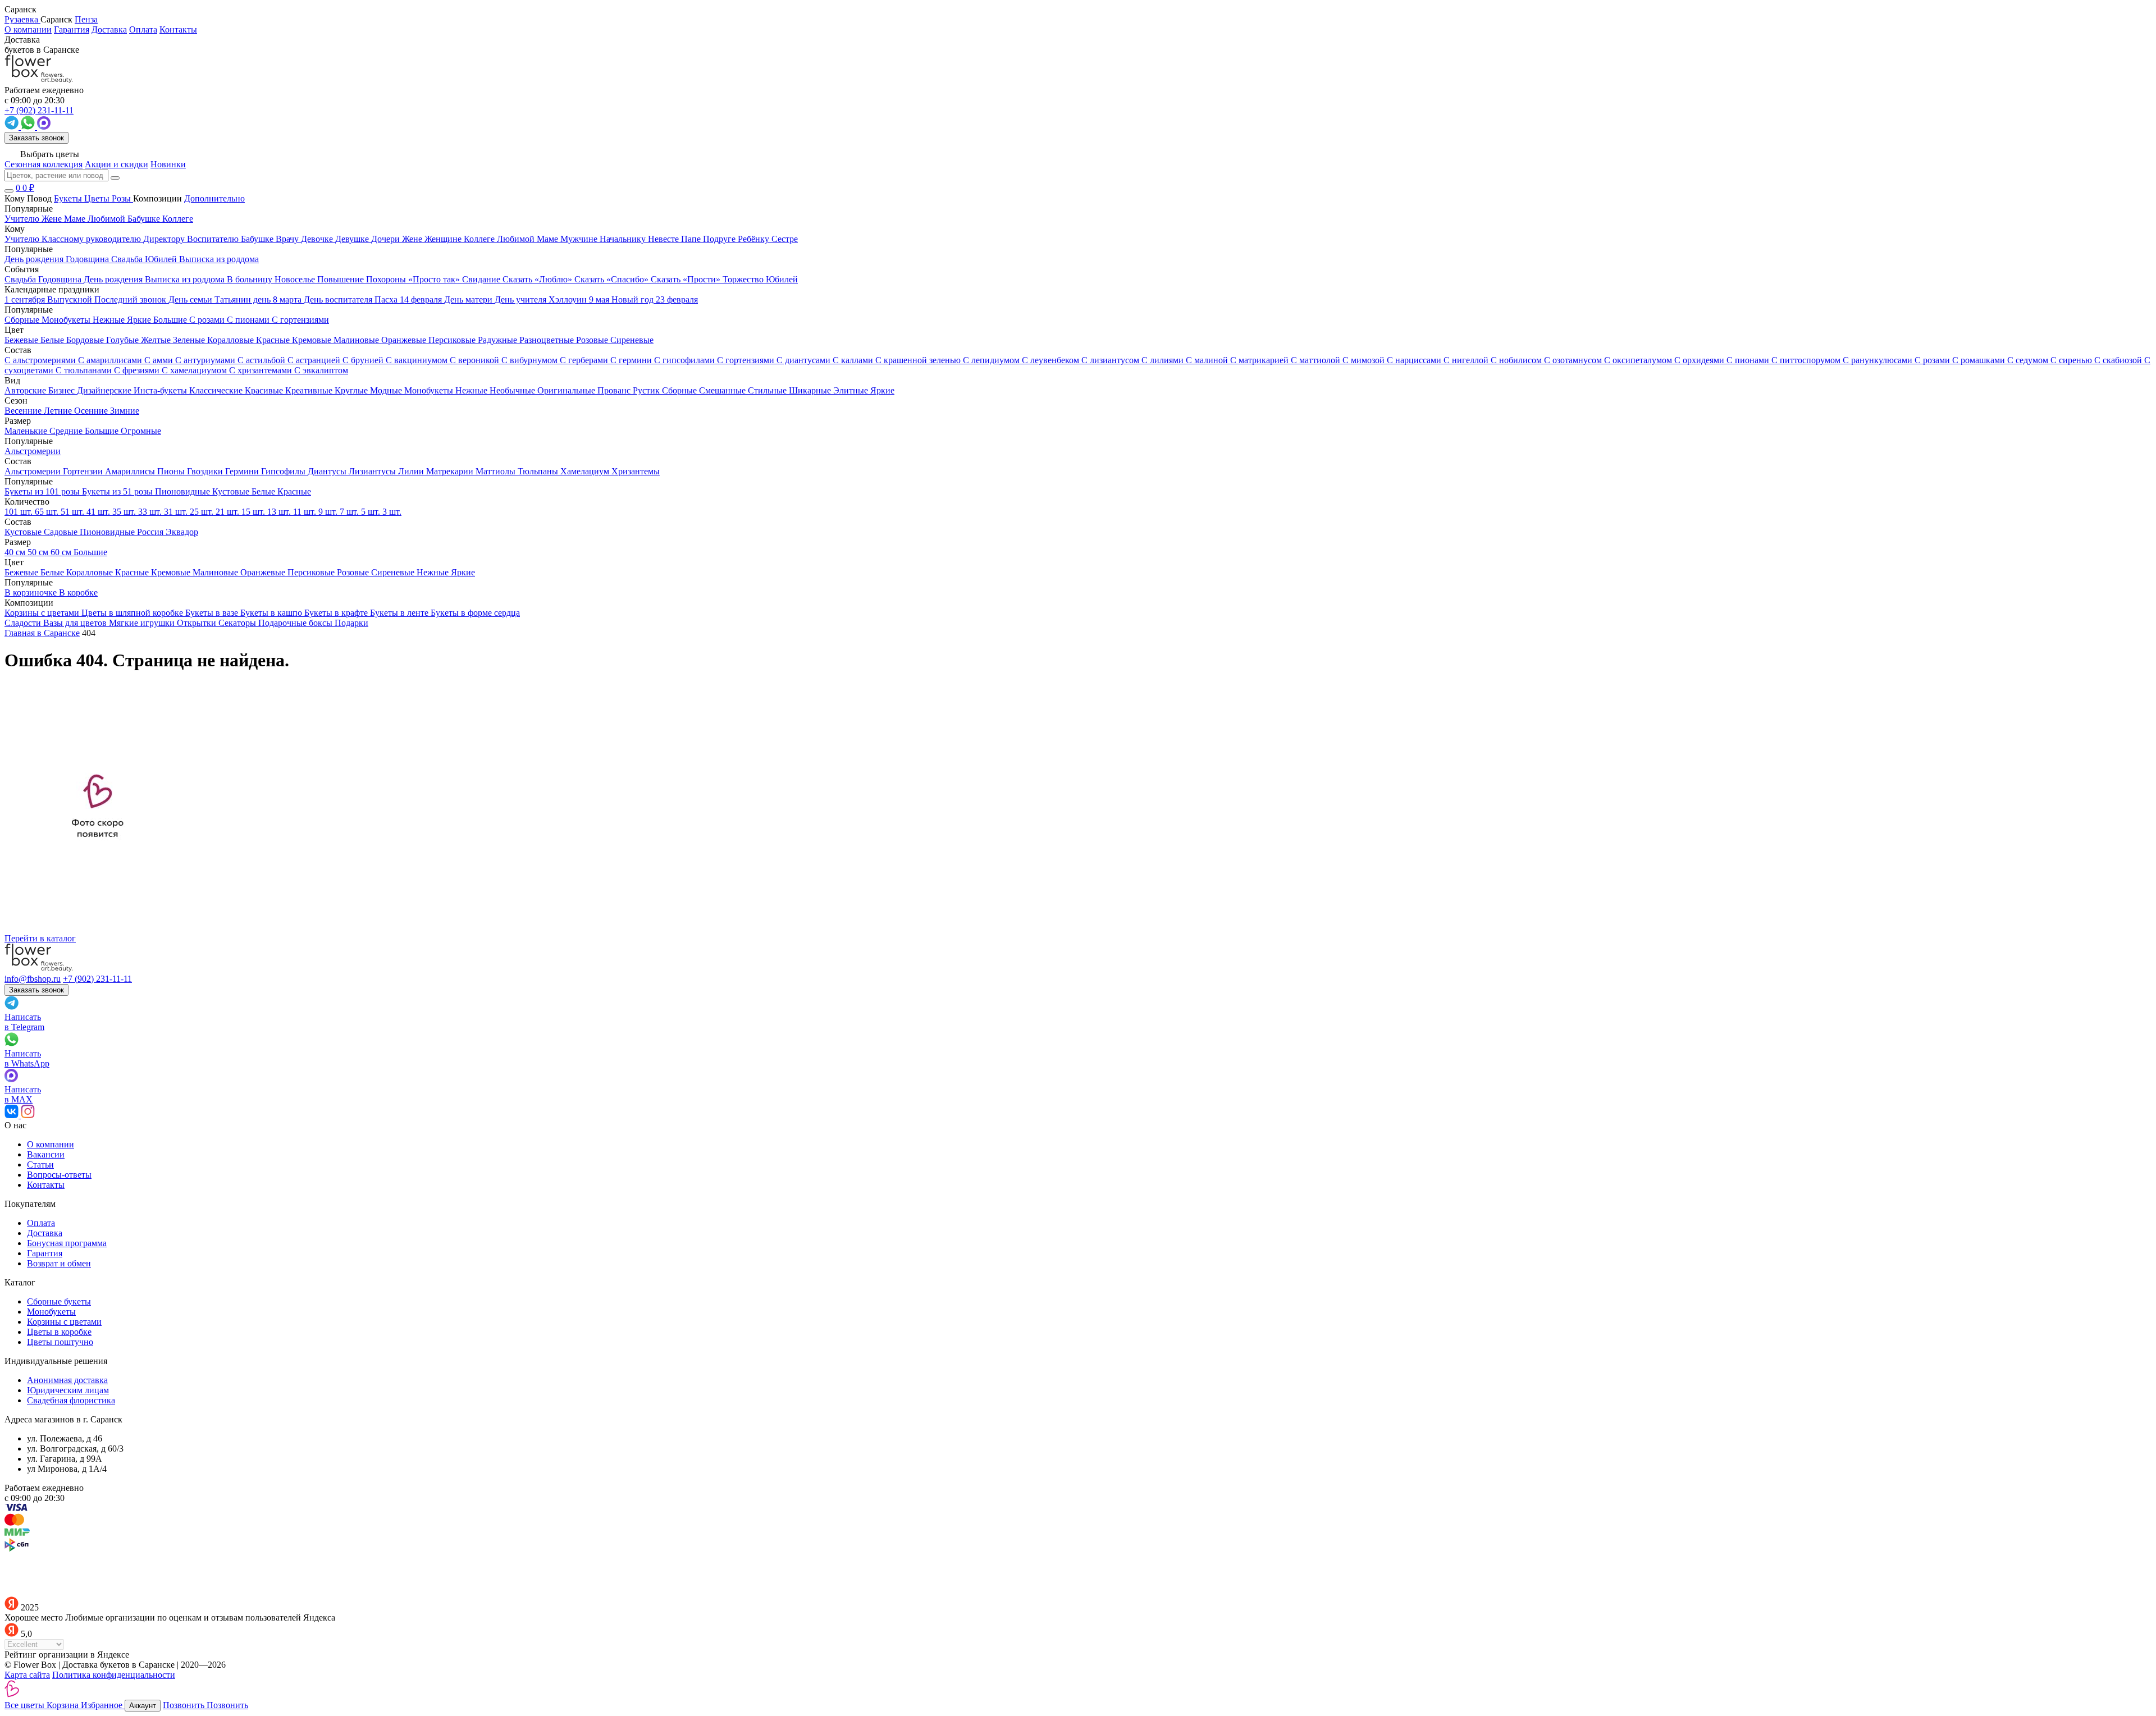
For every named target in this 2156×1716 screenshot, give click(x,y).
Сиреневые (632, 340)
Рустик (647, 390)
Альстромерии (34, 471)
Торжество (744, 279)
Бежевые (22, 340)
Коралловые (232, 340)
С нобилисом (1517, 360)
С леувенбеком (1052, 360)
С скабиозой (2119, 360)
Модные (387, 390)
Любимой (517, 239)
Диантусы (328, 471)
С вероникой (476, 360)
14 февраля (422, 299)
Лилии (412, 471)
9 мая (600, 299)
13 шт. (280, 512)
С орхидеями (1700, 360)
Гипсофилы (284, 471)
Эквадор (182, 532)
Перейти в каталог (40, 938)
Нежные (472, 390)
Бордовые (86, 340)
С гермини (632, 360)
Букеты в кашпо (272, 613)
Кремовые (313, 340)
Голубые (124, 340)
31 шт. (177, 512)
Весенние (24, 411)
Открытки (198, 623)
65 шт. (48, 512)
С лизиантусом (1111, 360)
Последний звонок (131, 299)
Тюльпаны (539, 471)
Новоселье (296, 279)
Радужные (499, 340)
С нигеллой (1467, 360)
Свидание (482, 279)
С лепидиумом (992, 360)
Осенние (92, 411)
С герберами (585, 360)
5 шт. (372, 512)
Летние (59, 411)
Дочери (387, 239)
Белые (53, 340)
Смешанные (723, 390)
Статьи (40, 1164)
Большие (103, 431)
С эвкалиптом (321, 370)
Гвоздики (206, 471)
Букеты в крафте (337, 613)
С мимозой (1365, 360)
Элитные (852, 390)
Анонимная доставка (67, 1380)
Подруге (720, 239)
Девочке (318, 239)
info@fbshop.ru (33, 979)
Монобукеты (430, 390)
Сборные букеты (59, 1301)
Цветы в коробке (59, 1332)
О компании (28, 29)
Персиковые (453, 340)
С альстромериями (41, 360)
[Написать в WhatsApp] (29, 127)
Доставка (109, 29)
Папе (692, 239)
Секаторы (238, 623)
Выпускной (71, 299)
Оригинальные (567, 390)
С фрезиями (138, 370)
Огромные (141, 431)
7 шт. (350, 512)
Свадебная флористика (71, 1400)
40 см (16, 552)
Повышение (342, 279)
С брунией (364, 360)
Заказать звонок (36, 138)
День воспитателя (339, 299)
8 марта (288, 299)
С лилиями (1164, 360)
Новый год (634, 299)
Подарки (351, 623)
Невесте (664, 239)
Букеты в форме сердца (475, 613)
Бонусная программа (67, 1243)
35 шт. (125, 512)
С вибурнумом (531, 360)
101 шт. (20, 512)
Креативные (310, 390)
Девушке (353, 239)
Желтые (157, 340)
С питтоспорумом (1807, 360)
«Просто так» (435, 279)
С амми (160, 360)
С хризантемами (262, 370)
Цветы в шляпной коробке (133, 613)
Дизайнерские (105, 390)
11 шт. (306, 512)
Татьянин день (244, 299)
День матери (469, 299)
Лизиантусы (373, 471)
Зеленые (190, 340)
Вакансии (46, 1154)
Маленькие (27, 431)
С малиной (1208, 360)
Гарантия (72, 29)
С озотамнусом (1574, 360)
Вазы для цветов (76, 623)
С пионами (1749, 360)
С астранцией (315, 360)
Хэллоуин (569, 299)
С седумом (2029, 360)
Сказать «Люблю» (538, 279)
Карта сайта (27, 1675)
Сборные (680, 390)
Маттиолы (497, 471)
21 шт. (229, 512)
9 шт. (329, 512)
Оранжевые (405, 340)
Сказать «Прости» (687, 279)
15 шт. (254, 512)
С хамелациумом (195, 370)
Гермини (243, 471)
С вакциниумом (418, 360)
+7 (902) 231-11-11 (97, 979)
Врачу (288, 239)
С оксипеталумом (1639, 360)
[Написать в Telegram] (13, 127)
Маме (549, 239)
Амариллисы (131, 471)
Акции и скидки (117, 164)
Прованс (615, 390)
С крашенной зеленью (919, 360)
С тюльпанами (85, 370)
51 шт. (74, 512)
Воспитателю (214, 239)
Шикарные (811, 390)
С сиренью (2072, 360)
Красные (274, 340)
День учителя (522, 299)
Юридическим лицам (68, 1390)
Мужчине (580, 239)
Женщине (444, 239)
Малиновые (357, 340)
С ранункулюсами (1879, 360)
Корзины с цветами (43, 613)
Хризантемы (636, 471)
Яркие (882, 390)
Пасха (387, 299)
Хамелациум (586, 471)
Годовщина (61, 279)
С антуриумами (206, 360)
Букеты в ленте (400, 613)
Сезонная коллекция (44, 164)
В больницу (251, 279)
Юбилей (782, 279)
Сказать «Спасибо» (613, 279)
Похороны (387, 279)
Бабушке (258, 239)
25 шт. (203, 512)
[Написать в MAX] (44, 127)
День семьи (191, 299)
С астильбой (262, 360)
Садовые (62, 532)
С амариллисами (111, 360)
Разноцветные (548, 340)
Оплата (143, 29)
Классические (217, 390)
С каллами (854, 360)
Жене (413, 239)
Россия (151, 532)
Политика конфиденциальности (114, 1675)
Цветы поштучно (60, 1342)
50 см (39, 552)
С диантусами (805, 360)
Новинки (168, 164)
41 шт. (99, 512)
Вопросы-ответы (59, 1175)
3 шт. (392, 512)
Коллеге (480, 239)
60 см (62, 552)
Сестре (785, 239)
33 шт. (151, 512)
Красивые (265, 390)
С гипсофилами (686, 360)
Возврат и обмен (59, 1263)
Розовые (593, 340)
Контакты (178, 29)
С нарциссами (1415, 360)
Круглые (352, 390)
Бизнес (63, 390)
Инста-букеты (161, 390)
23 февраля (677, 299)
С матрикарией (1260, 360)
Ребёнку (755, 239)
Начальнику (624, 239)
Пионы (172, 471)
